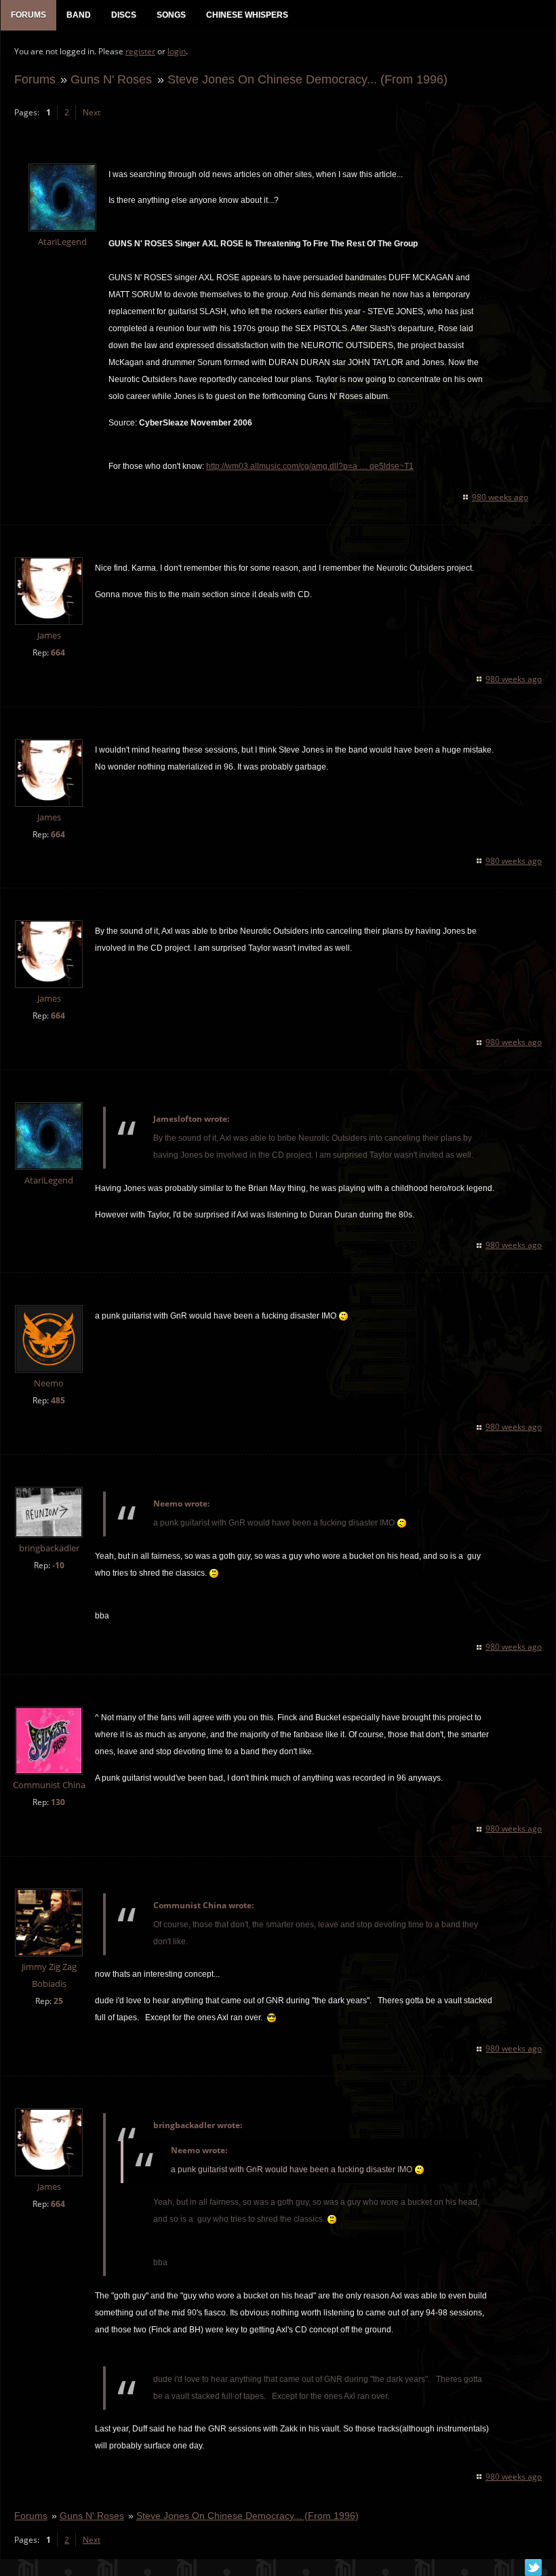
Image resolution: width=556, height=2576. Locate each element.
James (49, 636)
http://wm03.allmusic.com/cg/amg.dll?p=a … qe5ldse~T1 (310, 466)
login (177, 51)
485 (58, 1400)
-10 (58, 1565)
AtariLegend (62, 242)
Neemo (49, 1383)
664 (58, 652)
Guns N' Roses (111, 79)
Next (92, 112)
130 (58, 1802)
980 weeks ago (500, 497)
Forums (35, 79)
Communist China (49, 1785)
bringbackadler (49, 1548)
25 (58, 2001)
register (140, 51)
